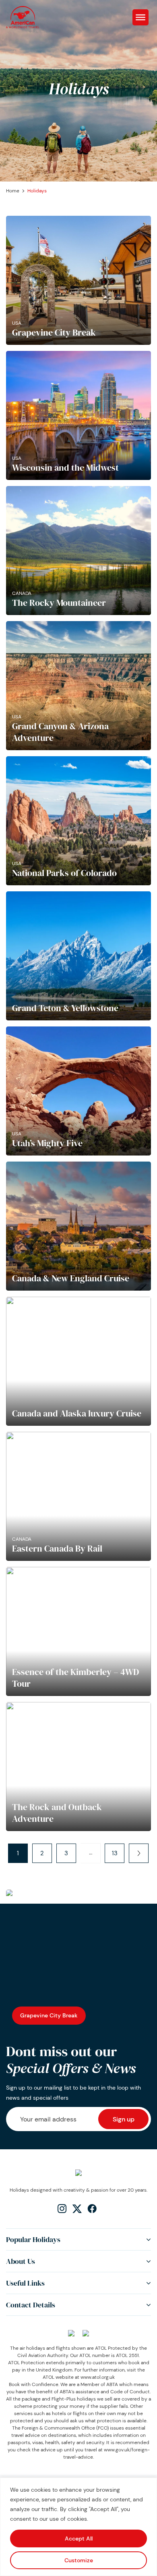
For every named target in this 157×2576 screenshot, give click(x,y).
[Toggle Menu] (140, 17)
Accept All (79, 2538)
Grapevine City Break (49, 2015)
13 (115, 1853)
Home (13, 191)
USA (17, 323)
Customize (79, 2560)
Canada (22, 593)
